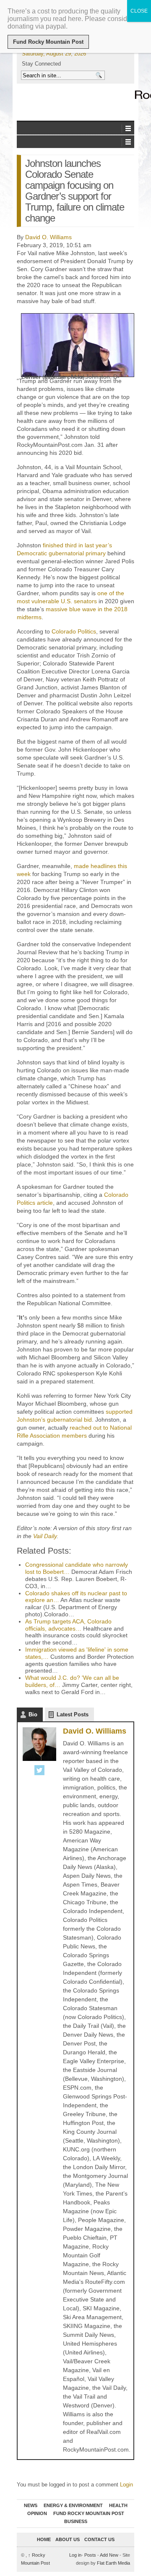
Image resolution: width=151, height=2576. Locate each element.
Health (118, 2505)
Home (44, 2539)
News (31, 2505)
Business (76, 2521)
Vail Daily (45, 1536)
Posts (90, 2555)
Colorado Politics (74, 631)
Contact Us (99, 2539)
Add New (109, 2555)
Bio (33, 1714)
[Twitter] (39, 1771)
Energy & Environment (73, 2505)
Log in (75, 2555)
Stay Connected (41, 64)
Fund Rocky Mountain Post (89, 2513)
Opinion (37, 2513)
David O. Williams (48, 237)
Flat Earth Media (113, 2563)
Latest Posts (73, 1714)
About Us (68, 2539)
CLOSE (139, 11)
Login (126, 2485)
